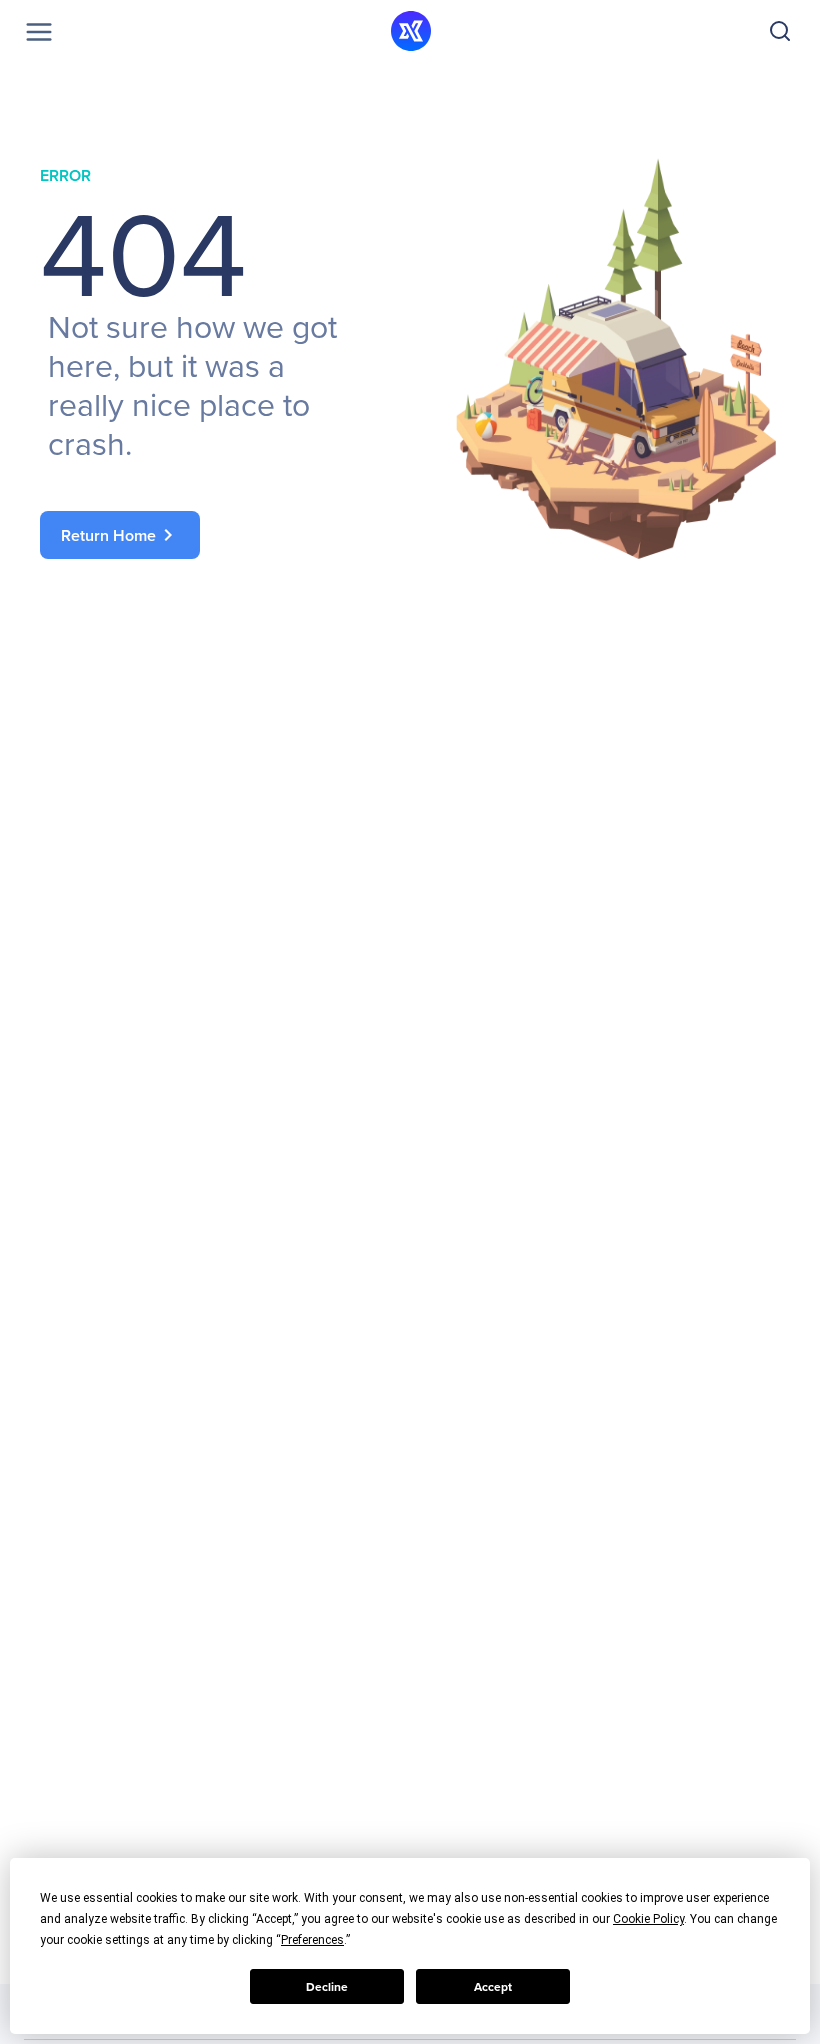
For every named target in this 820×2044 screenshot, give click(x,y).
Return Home (120, 535)
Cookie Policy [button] (648, 1919)
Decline (327, 1987)
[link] (205, 535)
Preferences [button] (312, 1940)
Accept (493, 1987)
